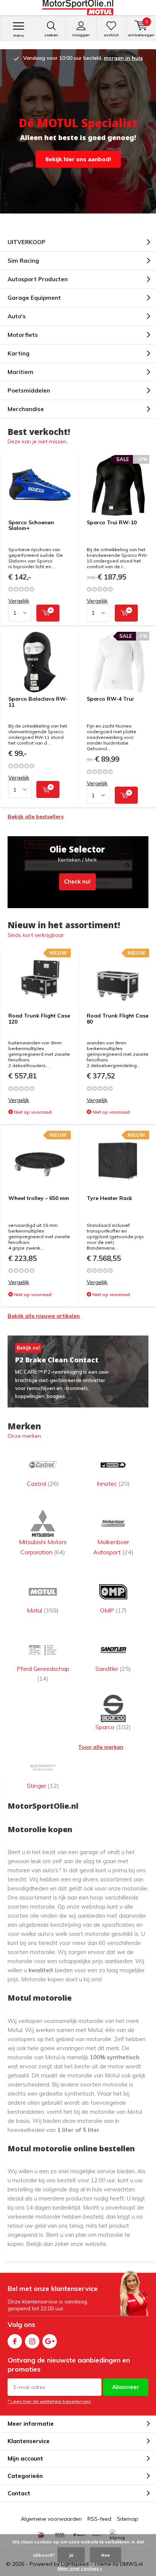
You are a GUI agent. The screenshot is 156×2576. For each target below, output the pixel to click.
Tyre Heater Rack (109, 1198)
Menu (19, 35)
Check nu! (78, 872)
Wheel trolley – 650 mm (39, 1198)
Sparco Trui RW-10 (112, 522)
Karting (19, 353)
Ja (71, 2555)
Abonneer (126, 2387)
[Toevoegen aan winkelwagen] (48, 613)
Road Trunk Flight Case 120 (39, 1019)
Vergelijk (19, 601)
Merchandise (26, 409)
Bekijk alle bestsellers (36, 817)
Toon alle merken (101, 1747)
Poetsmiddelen (29, 390)
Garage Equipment (34, 298)
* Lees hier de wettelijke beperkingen (49, 2401)
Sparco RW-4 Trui (110, 699)
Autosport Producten (38, 279)
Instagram (32, 2341)
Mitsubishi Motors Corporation (43, 1547)
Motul (43, 1610)
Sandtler (113, 1669)
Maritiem (20, 372)
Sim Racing (23, 261)
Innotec (113, 1484)
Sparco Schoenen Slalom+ (31, 525)
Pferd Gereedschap (43, 1674)
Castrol (43, 1484)
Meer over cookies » (80, 2568)
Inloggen (81, 35)
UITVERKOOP (27, 242)
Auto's (17, 316)
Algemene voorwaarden (51, 2519)
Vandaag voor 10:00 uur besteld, (83, 58)
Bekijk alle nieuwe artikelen (44, 1316)
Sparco (113, 1727)
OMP (113, 1610)
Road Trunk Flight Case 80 (118, 1019)
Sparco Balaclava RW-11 (38, 702)
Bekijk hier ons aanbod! (78, 159)
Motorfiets (23, 335)
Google (50, 2341)
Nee (105, 2555)
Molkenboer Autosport (113, 1547)
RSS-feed (99, 2519)
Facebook (15, 2341)
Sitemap (128, 2519)
